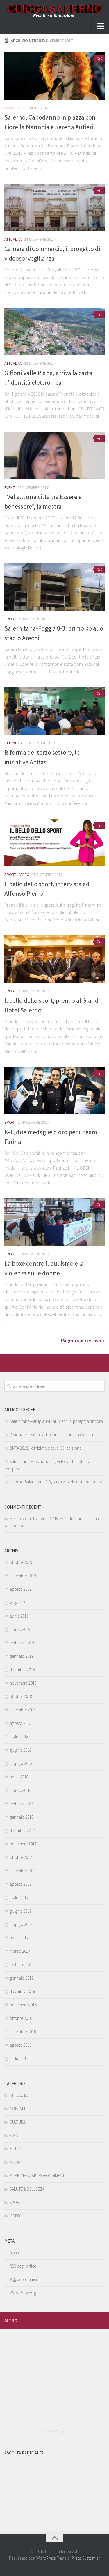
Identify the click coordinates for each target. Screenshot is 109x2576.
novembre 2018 (23, 1683)
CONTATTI (18, 2109)
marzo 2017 (20, 1951)
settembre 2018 (23, 1710)
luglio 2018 (19, 1737)
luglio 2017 (19, 1898)
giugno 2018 (20, 1750)
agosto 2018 (20, 1723)
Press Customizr (85, 2558)
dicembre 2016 (22, 1991)
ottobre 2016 (21, 2018)
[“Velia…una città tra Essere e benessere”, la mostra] (54, 455)
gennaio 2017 (22, 1978)
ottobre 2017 (21, 1857)
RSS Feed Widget (54, 2431)
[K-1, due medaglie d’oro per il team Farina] (54, 1091)
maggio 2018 (21, 1763)
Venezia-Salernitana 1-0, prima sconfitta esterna (51, 1435)
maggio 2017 (21, 1924)
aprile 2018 (19, 1777)
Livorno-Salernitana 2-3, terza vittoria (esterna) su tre (56, 1482)
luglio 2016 (19, 2058)
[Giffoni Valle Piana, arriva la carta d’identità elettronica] (54, 332)
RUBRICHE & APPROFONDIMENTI (37, 2176)
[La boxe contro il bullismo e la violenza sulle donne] (54, 1222)
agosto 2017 (20, 1884)
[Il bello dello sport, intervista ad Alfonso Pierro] (54, 843)
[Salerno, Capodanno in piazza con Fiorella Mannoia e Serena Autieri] (54, 76)
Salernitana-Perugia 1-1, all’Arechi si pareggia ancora (56, 1421)
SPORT (10, 619)
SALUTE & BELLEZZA (27, 2189)
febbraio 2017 (22, 1965)
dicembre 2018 (22, 1670)
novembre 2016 (23, 2005)
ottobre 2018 (21, 1696)
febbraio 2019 (22, 1643)
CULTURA (18, 2122)
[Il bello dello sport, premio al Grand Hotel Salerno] (54, 959)
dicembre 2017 (22, 1830)
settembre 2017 (23, 1871)
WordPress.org (23, 2293)
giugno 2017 (20, 1911)
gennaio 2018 (22, 1817)
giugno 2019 (20, 1603)
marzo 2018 (20, 1790)
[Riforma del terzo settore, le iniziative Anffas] (54, 711)
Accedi (15, 2253)
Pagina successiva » (83, 1340)
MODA (15, 2162)
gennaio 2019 (22, 1656)
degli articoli (24, 2266)
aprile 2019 (19, 1616)
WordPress (46, 2558)
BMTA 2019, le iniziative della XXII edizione (45, 1448)
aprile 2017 (19, 1938)
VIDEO (25, 875)
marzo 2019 (20, 1629)
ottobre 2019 (21, 1562)
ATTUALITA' (13, 239)
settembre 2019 (23, 1576)
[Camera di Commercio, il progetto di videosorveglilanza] (54, 207)
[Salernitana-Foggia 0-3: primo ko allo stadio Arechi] (54, 587)
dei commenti (25, 2279)
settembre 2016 (23, 2032)
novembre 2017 (23, 1844)
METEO (16, 2149)
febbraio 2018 (22, 1804)
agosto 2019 (20, 1589)
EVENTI (10, 108)
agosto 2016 (20, 2045)
